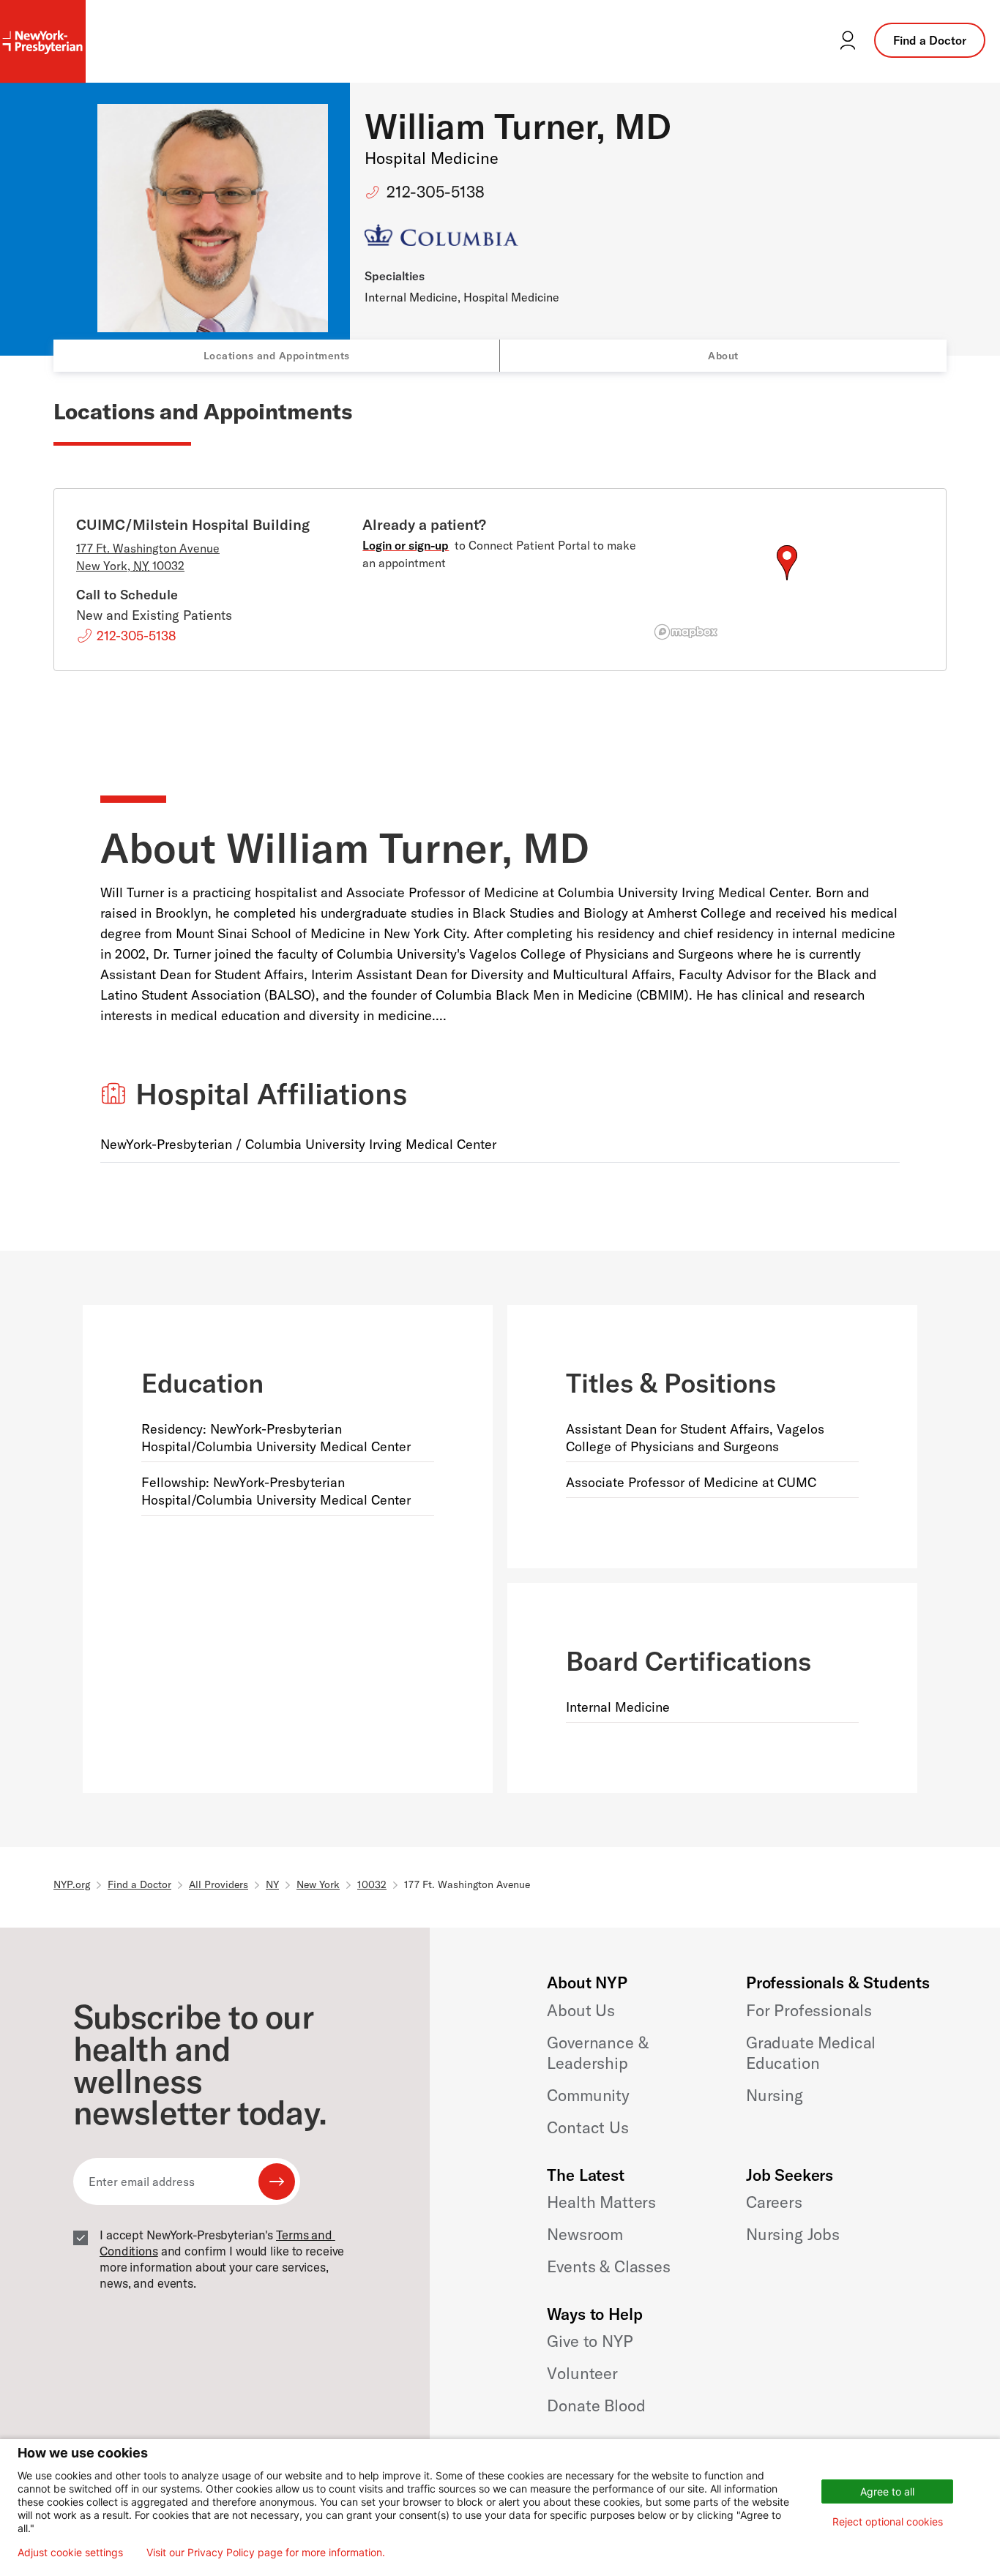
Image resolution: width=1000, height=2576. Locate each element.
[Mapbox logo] (686, 632)
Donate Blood (596, 2405)
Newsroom (585, 2234)
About (723, 356)
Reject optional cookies (888, 2521)
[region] (787, 580)
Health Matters (601, 2202)
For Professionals (809, 2010)
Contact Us (587, 2127)
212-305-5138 (436, 192)
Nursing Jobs (793, 2234)
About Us (581, 2010)
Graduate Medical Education (811, 2053)
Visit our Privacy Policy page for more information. (266, 2553)
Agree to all (887, 2491)
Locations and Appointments (277, 356)
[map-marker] (787, 563)
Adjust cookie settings (70, 2553)
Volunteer (582, 2373)
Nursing (775, 2095)
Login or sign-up (406, 545)
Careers (774, 2202)
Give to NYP (590, 2341)
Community (588, 2095)
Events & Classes (608, 2266)
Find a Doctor (930, 40)
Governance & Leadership (597, 2053)
